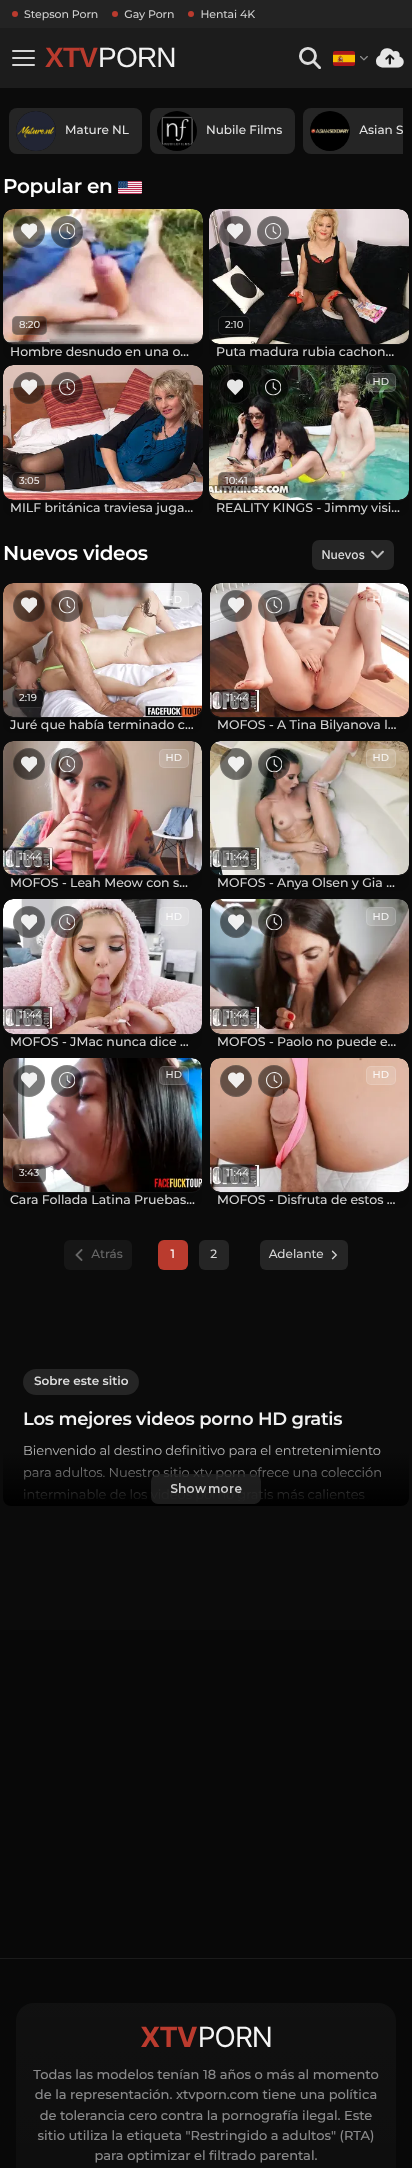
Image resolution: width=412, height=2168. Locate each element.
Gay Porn (149, 14)
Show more (206, 1488)
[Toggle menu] (23, 58)
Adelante (296, 1254)
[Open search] (309, 58)
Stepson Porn (61, 14)
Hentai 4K (227, 14)
